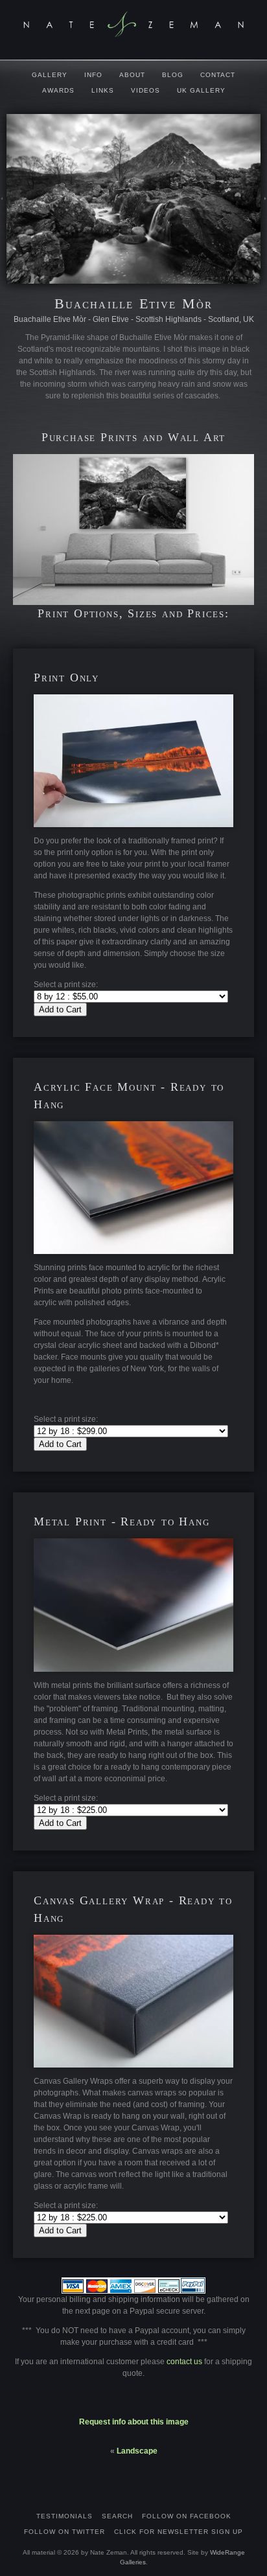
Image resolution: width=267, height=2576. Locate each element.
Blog (173, 75)
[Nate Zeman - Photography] (133, 24)
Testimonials (64, 2516)
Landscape (137, 2451)
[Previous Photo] (3, 210)
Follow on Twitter (64, 2532)
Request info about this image (134, 2422)
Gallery (50, 75)
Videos (145, 90)
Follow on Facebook (187, 2516)
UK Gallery (201, 90)
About (132, 75)
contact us (185, 2362)
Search (117, 2516)
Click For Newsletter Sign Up (179, 2532)
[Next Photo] (264, 210)
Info (93, 75)
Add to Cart (60, 1009)
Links (103, 90)
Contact (218, 75)
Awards (58, 90)
